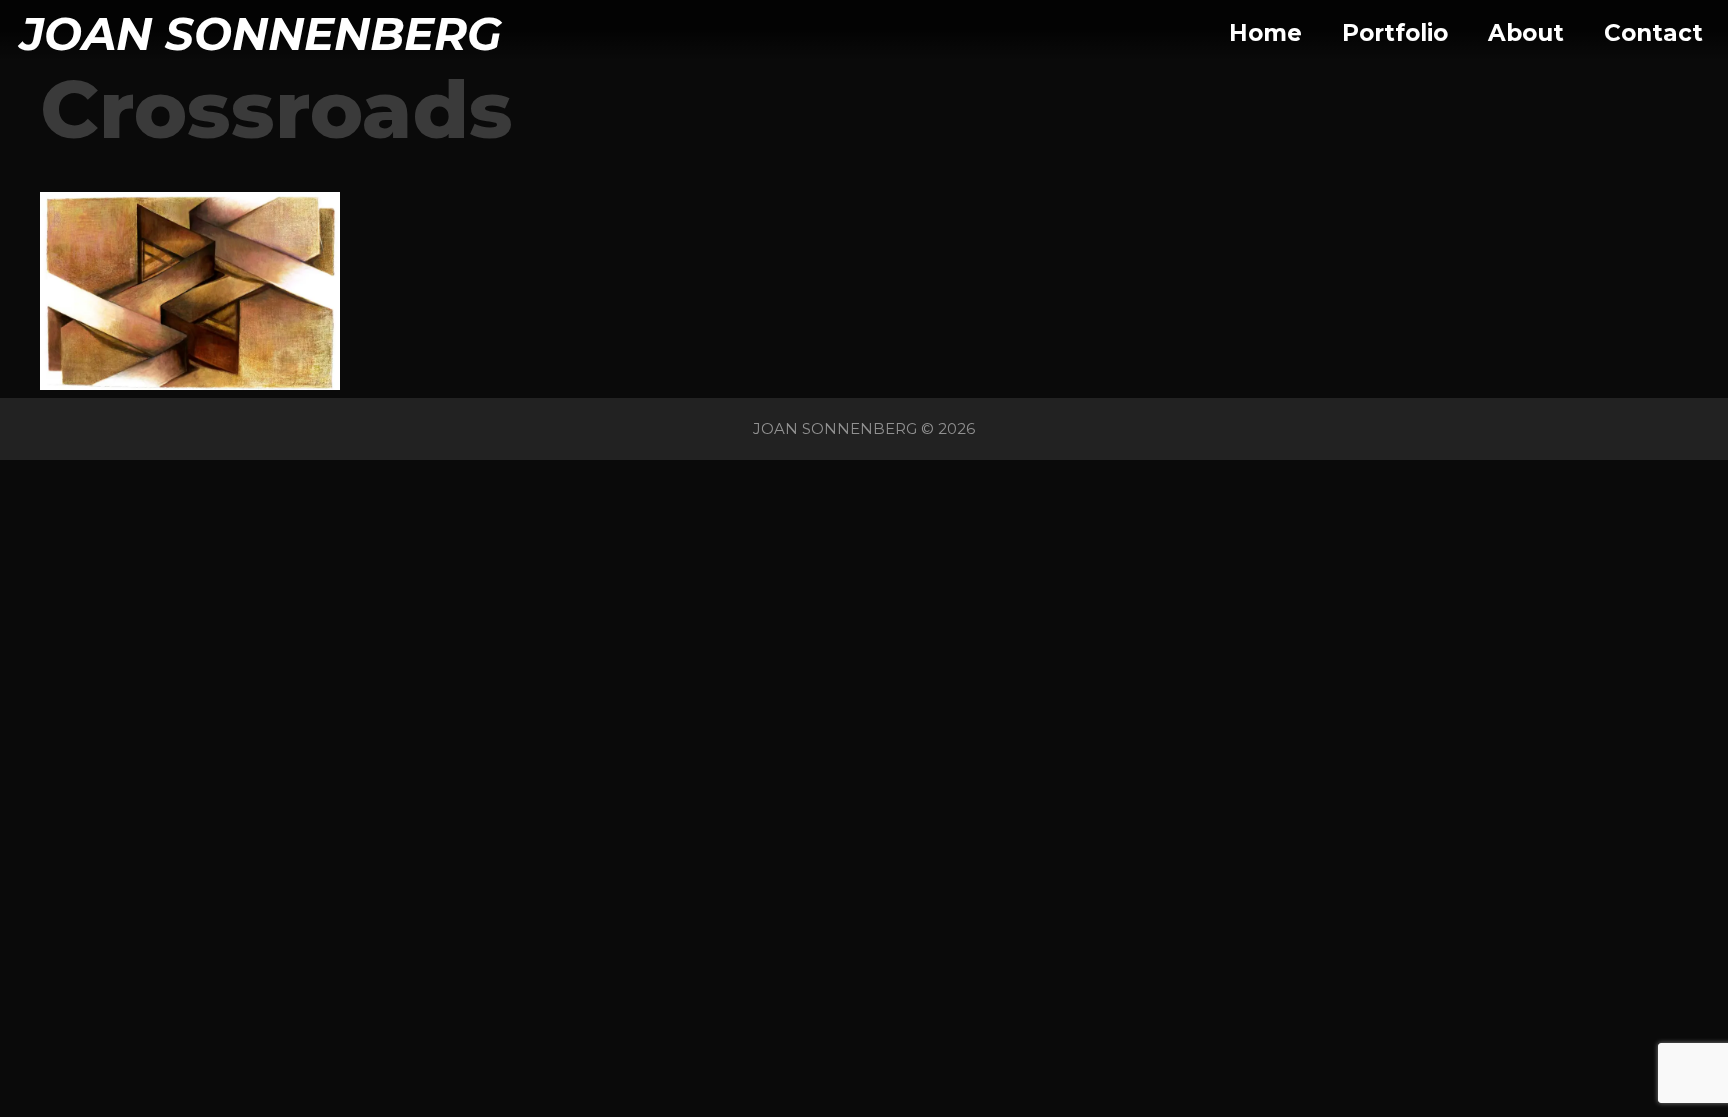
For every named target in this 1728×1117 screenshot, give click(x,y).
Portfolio (1395, 33)
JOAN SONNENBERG (261, 33)
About (1526, 33)
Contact (1653, 33)
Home (1265, 33)
